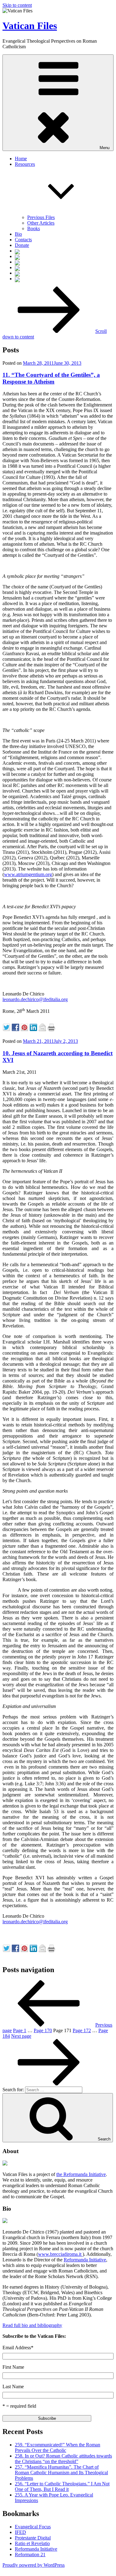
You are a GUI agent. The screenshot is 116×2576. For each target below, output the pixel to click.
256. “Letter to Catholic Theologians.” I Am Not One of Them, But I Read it (62, 2486)
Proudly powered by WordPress (34, 2565)
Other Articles (41, 223)
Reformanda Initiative (85, 2260)
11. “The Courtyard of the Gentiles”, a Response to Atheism (51, 378)
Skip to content (17, 5)
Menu (105, 148)
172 (82, 2030)
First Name (13, 2367)
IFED (20, 2532)
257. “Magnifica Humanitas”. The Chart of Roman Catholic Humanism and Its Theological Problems (61, 2473)
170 (43, 2030)
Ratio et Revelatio (32, 2543)
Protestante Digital (33, 2538)
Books (34, 228)
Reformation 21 (30, 2554)
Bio (18, 234)
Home (21, 159)
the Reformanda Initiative (81, 2174)
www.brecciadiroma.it (60, 2254)
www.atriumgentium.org (28, 874)
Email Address (18, 2348)
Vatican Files (30, 26)
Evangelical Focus (33, 2527)
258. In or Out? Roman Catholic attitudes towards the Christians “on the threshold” (63, 2459)
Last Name (13, 2387)
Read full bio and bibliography (32, 2325)
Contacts (23, 240)
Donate (22, 245)
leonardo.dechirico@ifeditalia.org (35, 999)
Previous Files (41, 217)
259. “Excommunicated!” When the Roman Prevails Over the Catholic (58, 2447)
